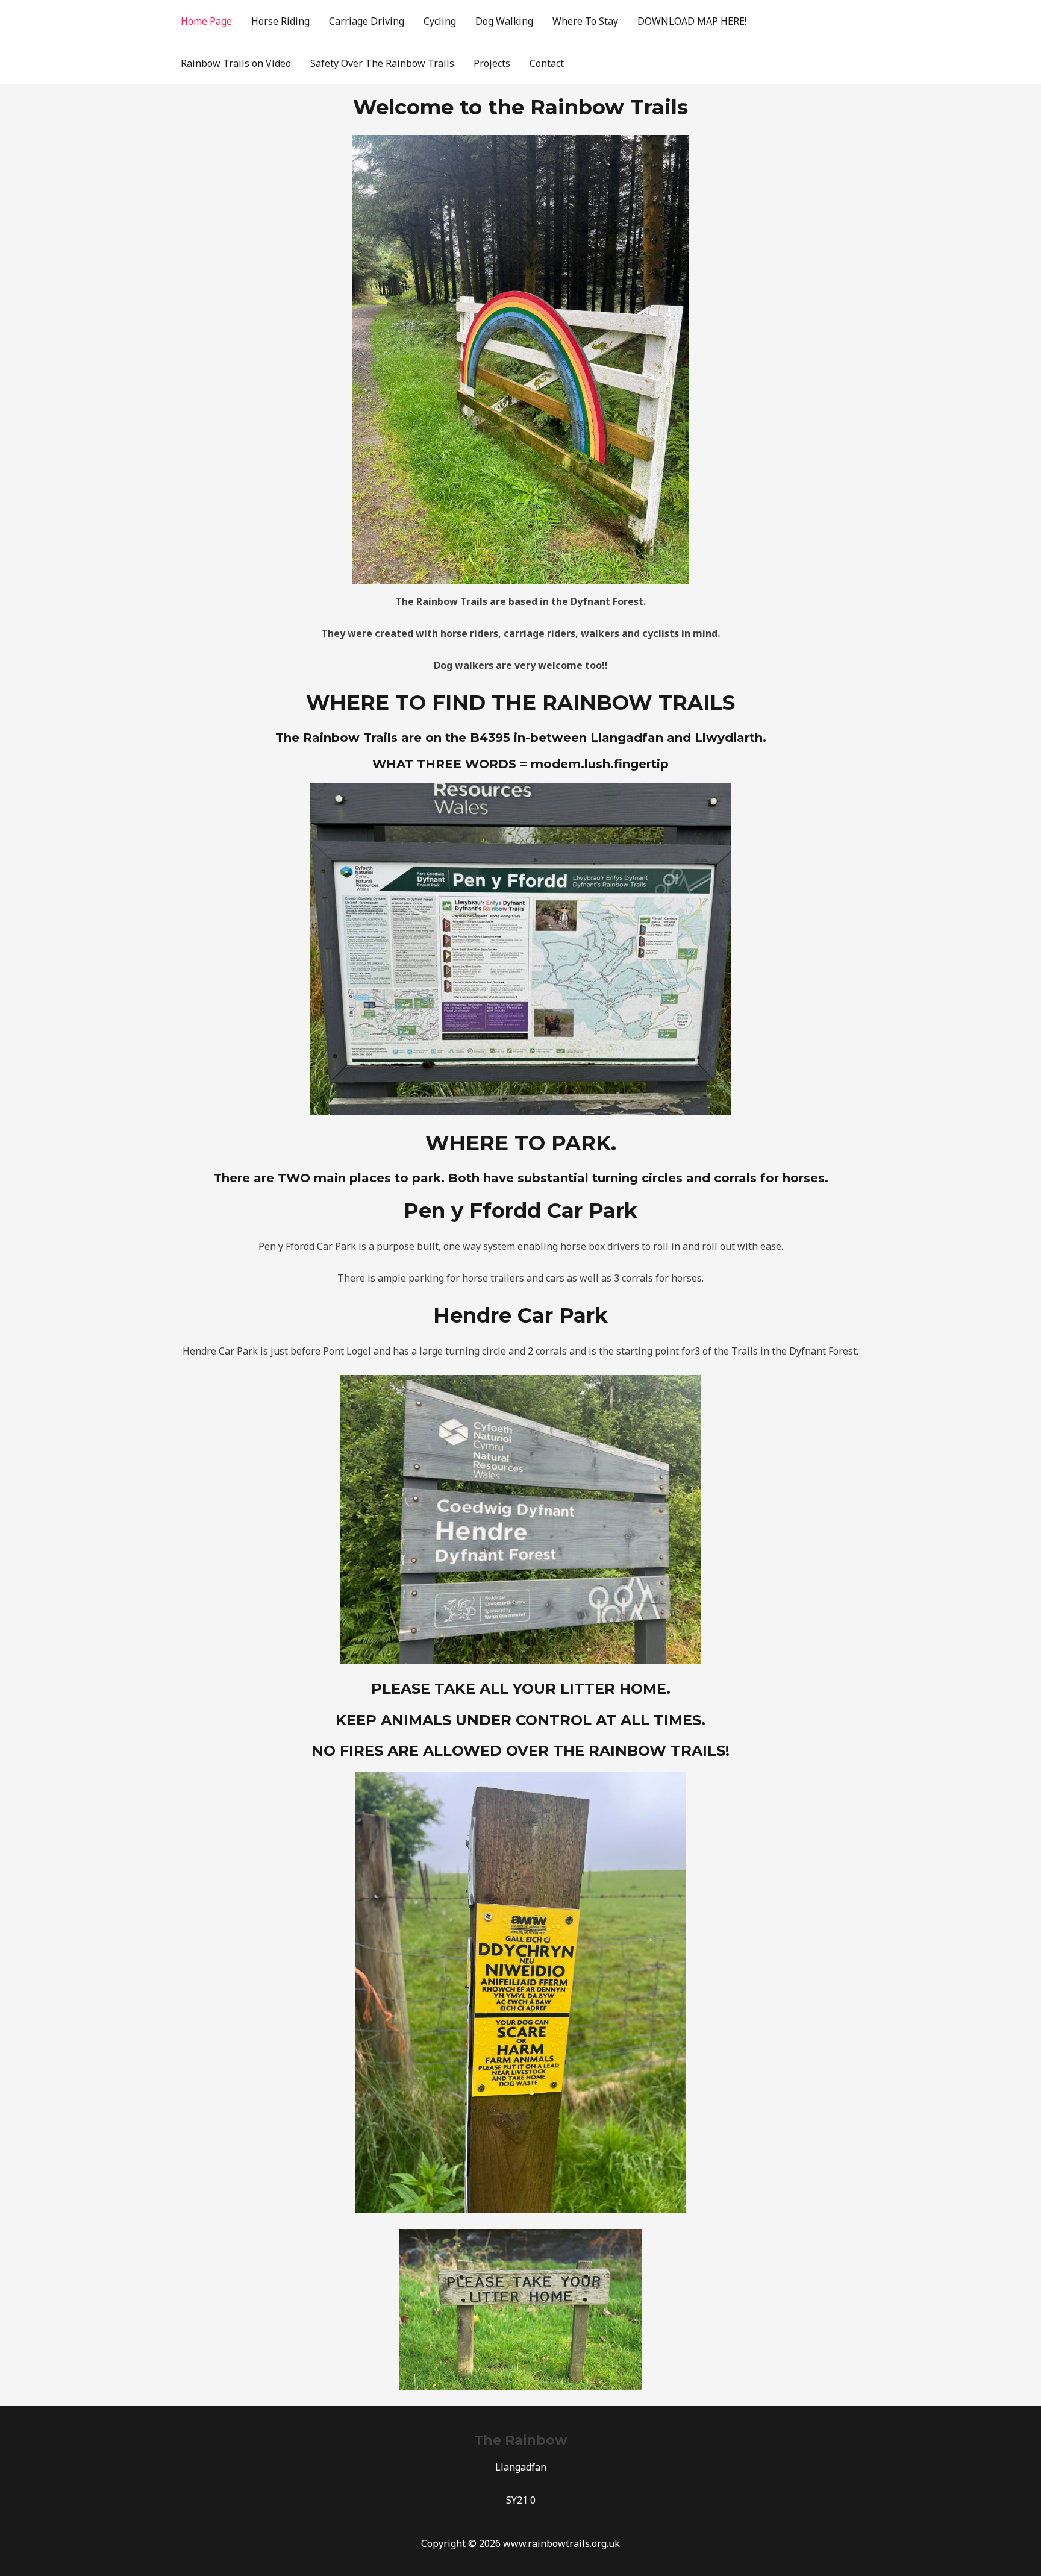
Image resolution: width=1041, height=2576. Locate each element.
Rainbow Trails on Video (236, 63)
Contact (547, 63)
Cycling (440, 21)
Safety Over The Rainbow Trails (382, 63)
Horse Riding (280, 21)
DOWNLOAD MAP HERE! (692, 21)
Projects (492, 63)
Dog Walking (504, 21)
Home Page (206, 21)
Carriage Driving (367, 21)
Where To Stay (585, 21)
